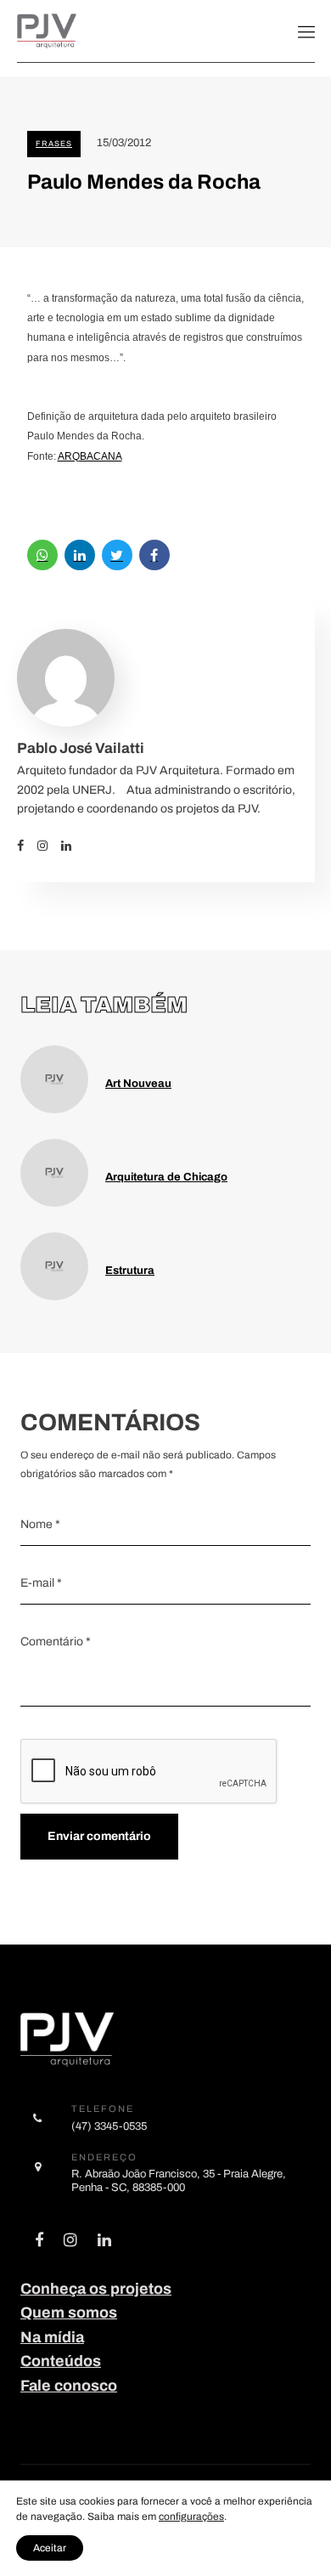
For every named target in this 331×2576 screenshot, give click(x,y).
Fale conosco (69, 2386)
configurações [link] (191, 2517)
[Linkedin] (73, 846)
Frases (54, 144)
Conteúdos (61, 2361)
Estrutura (130, 1270)
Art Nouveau (138, 1083)
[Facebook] (27, 846)
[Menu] (306, 31)
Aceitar (50, 2548)
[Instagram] (49, 846)
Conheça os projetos (96, 2289)
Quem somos (69, 2313)
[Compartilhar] (42, 555)
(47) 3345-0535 (109, 2126)
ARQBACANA (90, 456)
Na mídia (52, 2337)
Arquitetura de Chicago (166, 1177)
